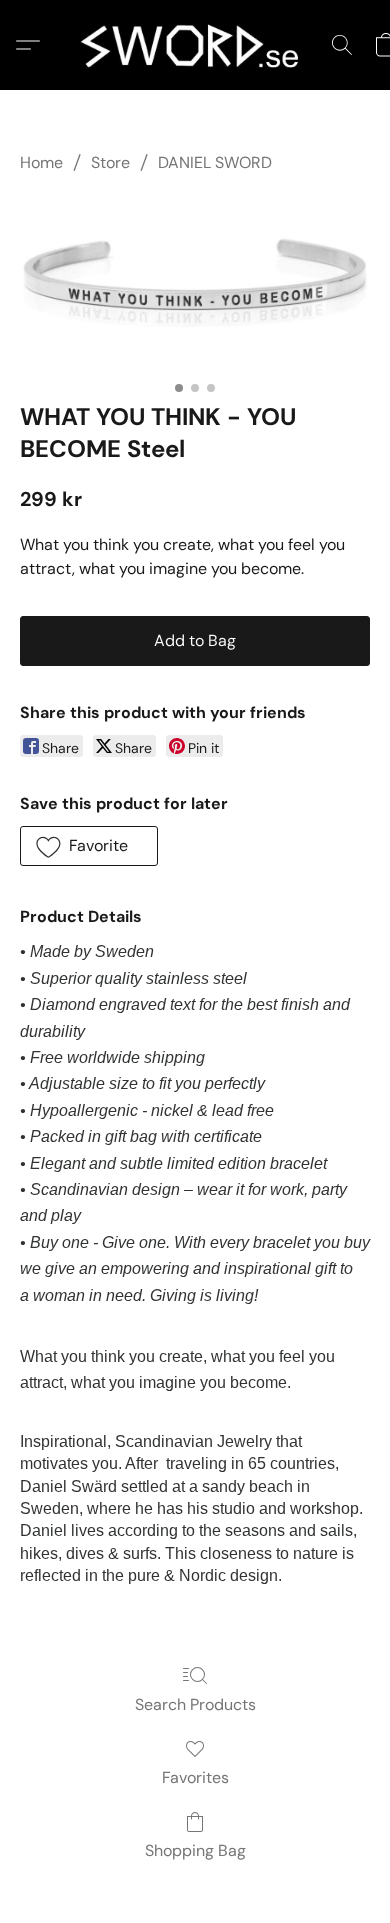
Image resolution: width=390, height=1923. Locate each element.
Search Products (195, 1704)
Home (41, 162)
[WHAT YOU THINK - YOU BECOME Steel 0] (195, 283)
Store (110, 162)
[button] (195, 45)
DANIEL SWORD (215, 162)
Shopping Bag (195, 1850)
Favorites (195, 1777)
